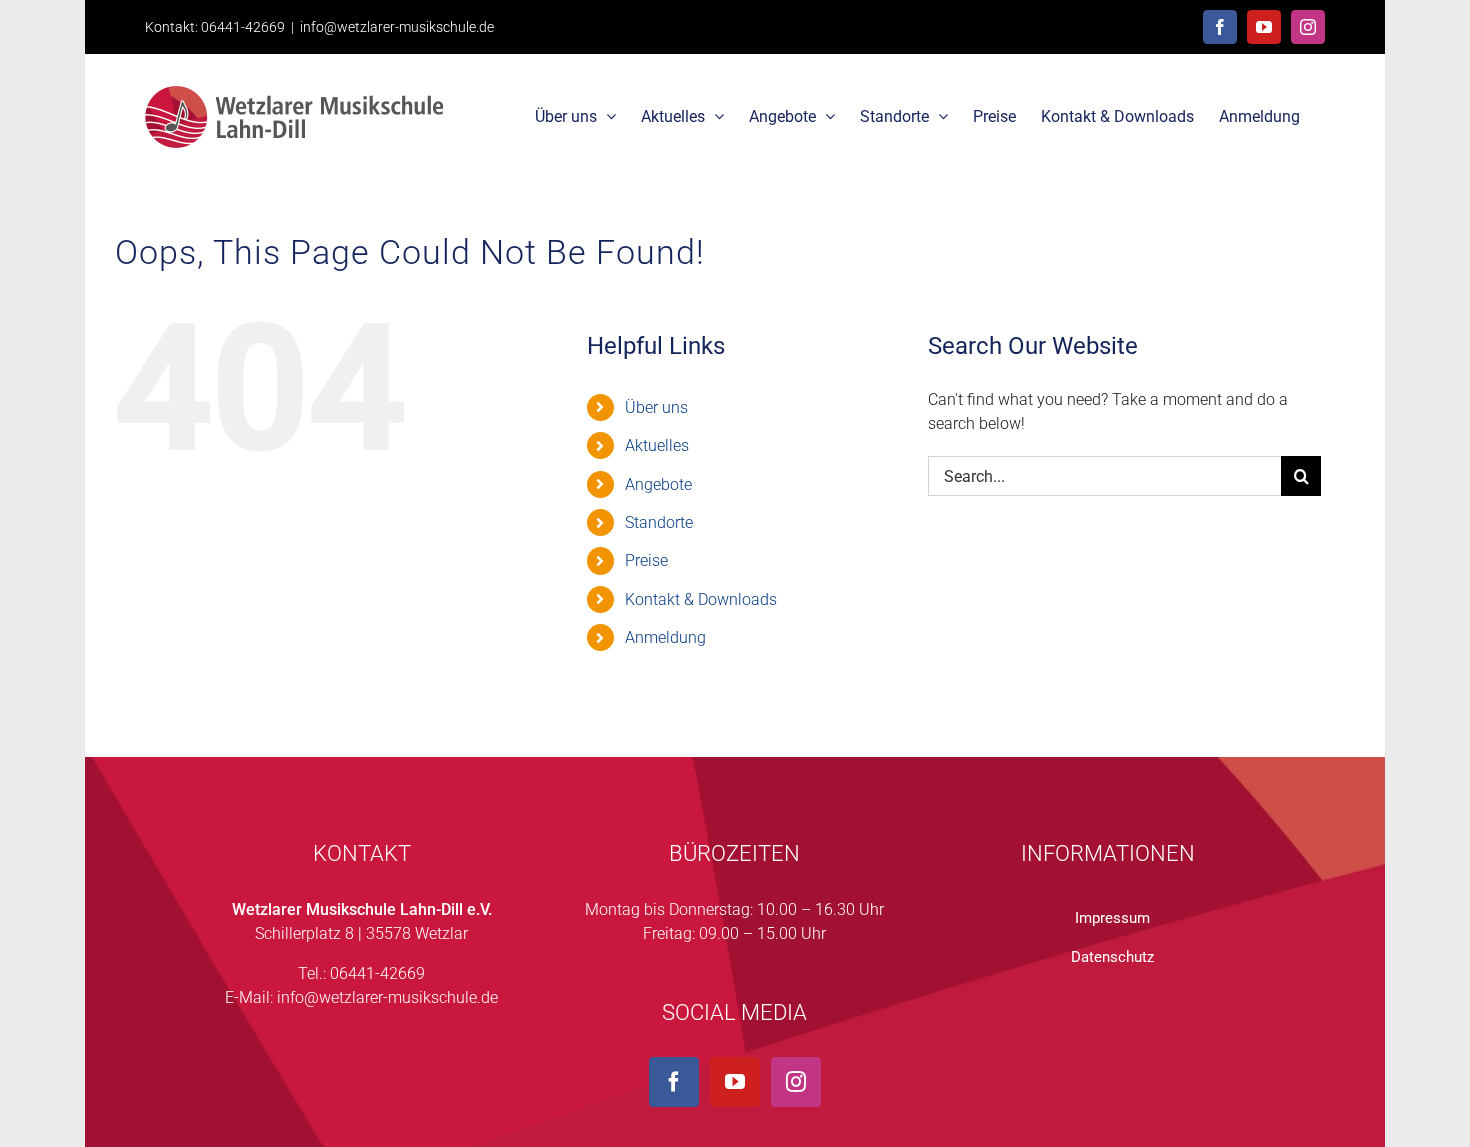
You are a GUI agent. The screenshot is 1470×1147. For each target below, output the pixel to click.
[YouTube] (735, 1082)
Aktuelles (657, 445)
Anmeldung (665, 637)
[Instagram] (796, 1082)
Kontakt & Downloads (701, 599)
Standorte (659, 522)
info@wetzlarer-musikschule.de (397, 27)
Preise (646, 560)
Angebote (658, 484)
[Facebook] (674, 1082)
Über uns (656, 407)
